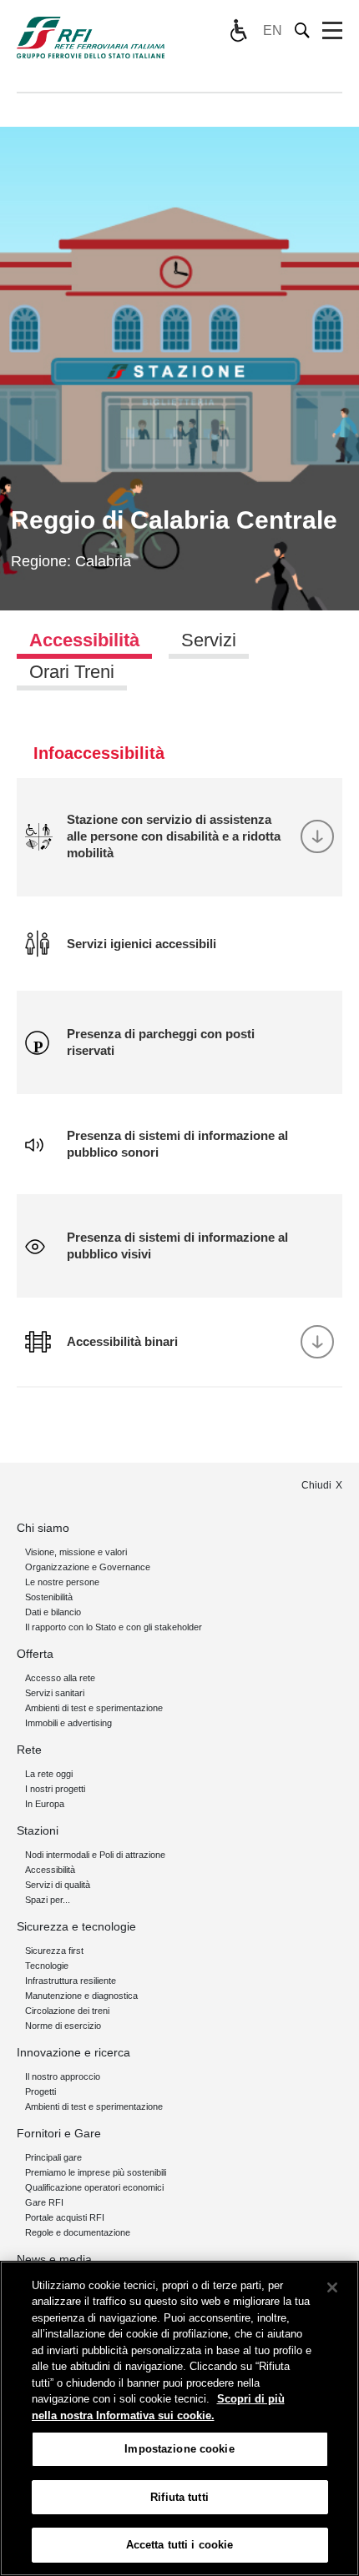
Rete (29, 1750)
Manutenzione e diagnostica (81, 1996)
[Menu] (332, 31)
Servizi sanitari (55, 1693)
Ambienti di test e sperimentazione (94, 1708)
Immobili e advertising (68, 1723)
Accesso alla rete (60, 1678)
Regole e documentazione (78, 2232)
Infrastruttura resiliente (71, 1981)
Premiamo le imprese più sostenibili (96, 2172)
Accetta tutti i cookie (180, 2545)
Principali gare (53, 2157)
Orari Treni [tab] (72, 672)
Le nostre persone (62, 1582)
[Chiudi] (332, 2287)
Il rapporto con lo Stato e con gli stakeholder (114, 1627)
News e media (54, 2259)
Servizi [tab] (209, 640)
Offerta (35, 1654)
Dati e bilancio (53, 1612)
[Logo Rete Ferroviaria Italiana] (91, 38)
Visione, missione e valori (76, 1552)
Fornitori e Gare (59, 2133)
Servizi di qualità (58, 1885)
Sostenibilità (49, 1597)
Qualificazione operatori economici (94, 2187)
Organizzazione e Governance (88, 1567)
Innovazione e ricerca (73, 2052)
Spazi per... (48, 1900)
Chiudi (316, 1485)
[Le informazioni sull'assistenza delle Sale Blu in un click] (238, 31)
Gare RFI (44, 2202)
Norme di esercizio (63, 2026)
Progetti (40, 2091)
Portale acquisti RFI (65, 2217)
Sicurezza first (54, 1951)
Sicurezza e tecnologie (76, 1926)
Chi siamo (43, 1528)
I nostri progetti (55, 1789)
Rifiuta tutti (179, 2497)
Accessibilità (50, 1870)
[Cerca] (303, 30)
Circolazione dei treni (67, 2011)
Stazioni (38, 1830)
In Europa (45, 1804)
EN (273, 30)
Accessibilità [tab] (84, 640)
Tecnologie (47, 1966)
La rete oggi (49, 1774)
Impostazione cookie (179, 2449)
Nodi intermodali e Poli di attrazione (95, 1855)
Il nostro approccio (63, 2076)
